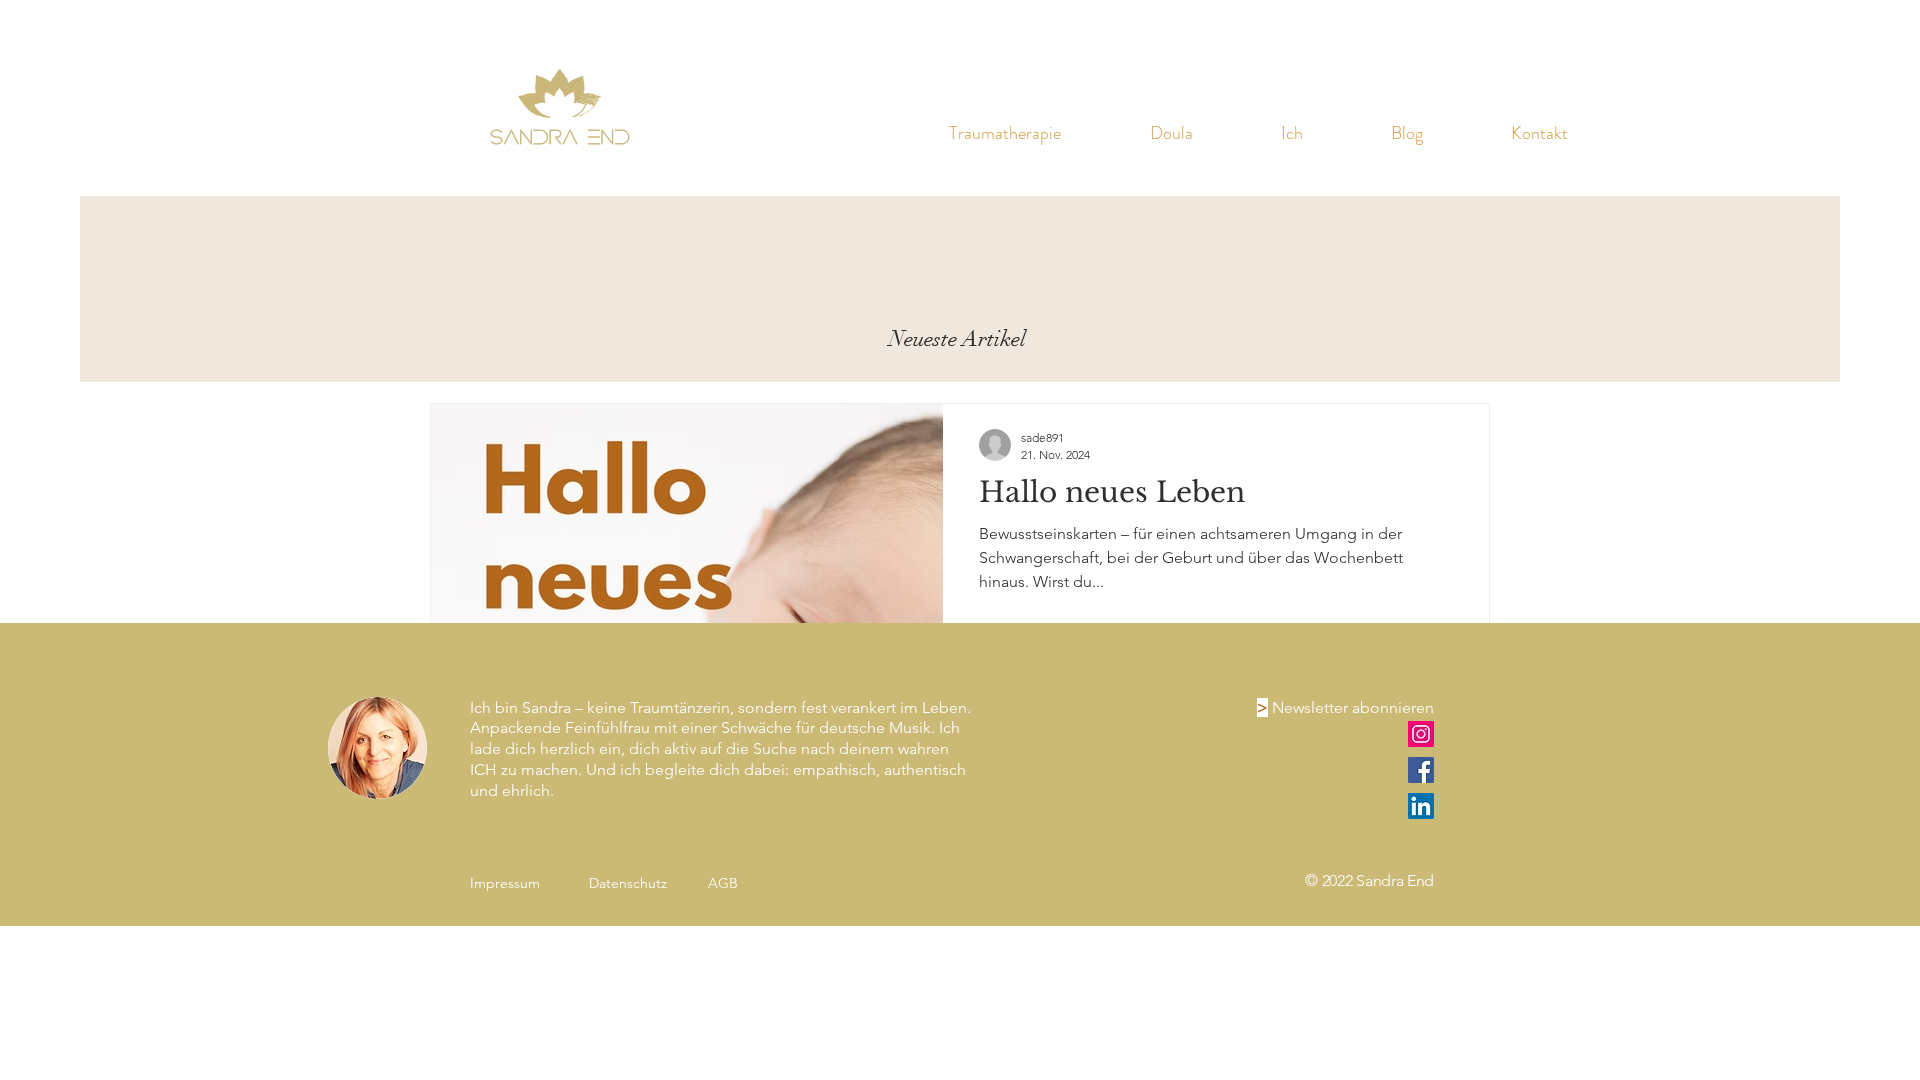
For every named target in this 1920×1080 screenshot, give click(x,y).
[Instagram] (1421, 734)
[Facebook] (1421, 770)
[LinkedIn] (1421, 806)
